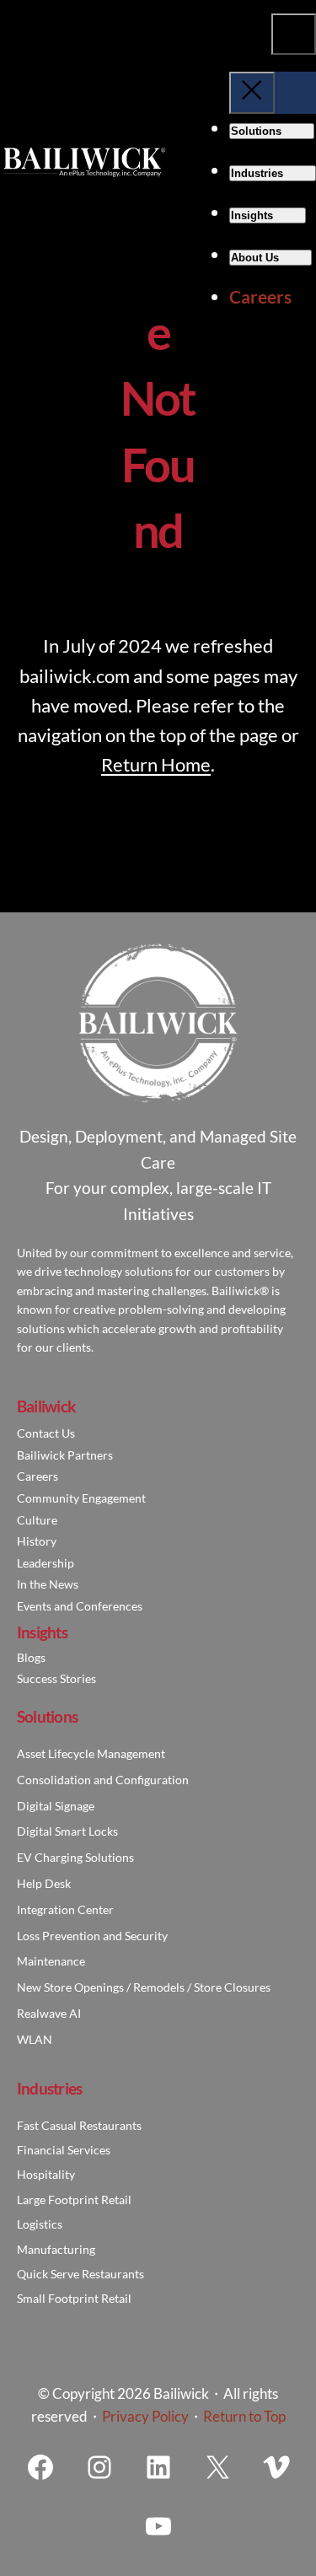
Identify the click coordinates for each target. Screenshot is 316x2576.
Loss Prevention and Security (92, 1936)
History (37, 1541)
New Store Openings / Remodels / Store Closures (144, 1987)
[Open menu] (294, 34)
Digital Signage (56, 1806)
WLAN (35, 2039)
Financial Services (64, 2150)
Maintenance (51, 1961)
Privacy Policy (145, 2416)
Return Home (156, 764)
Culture (37, 1520)
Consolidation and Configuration (103, 1780)
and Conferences (97, 1606)
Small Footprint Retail (74, 2298)
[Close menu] (252, 92)
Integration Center (65, 1909)
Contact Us (46, 1433)
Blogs (31, 1657)
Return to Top (244, 2416)
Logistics (40, 2224)
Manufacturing (56, 2249)
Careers (37, 1476)
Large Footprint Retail (74, 2200)
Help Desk (44, 1883)
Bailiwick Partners (65, 1455)
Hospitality (46, 2174)
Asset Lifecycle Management (91, 1753)
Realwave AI (49, 2013)
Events (34, 1606)
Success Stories (56, 1678)
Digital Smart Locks (67, 1831)
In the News (48, 1584)
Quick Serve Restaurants (80, 2274)
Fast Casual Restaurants (79, 2125)
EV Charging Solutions (75, 1857)
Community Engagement (81, 1498)
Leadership (46, 1563)
